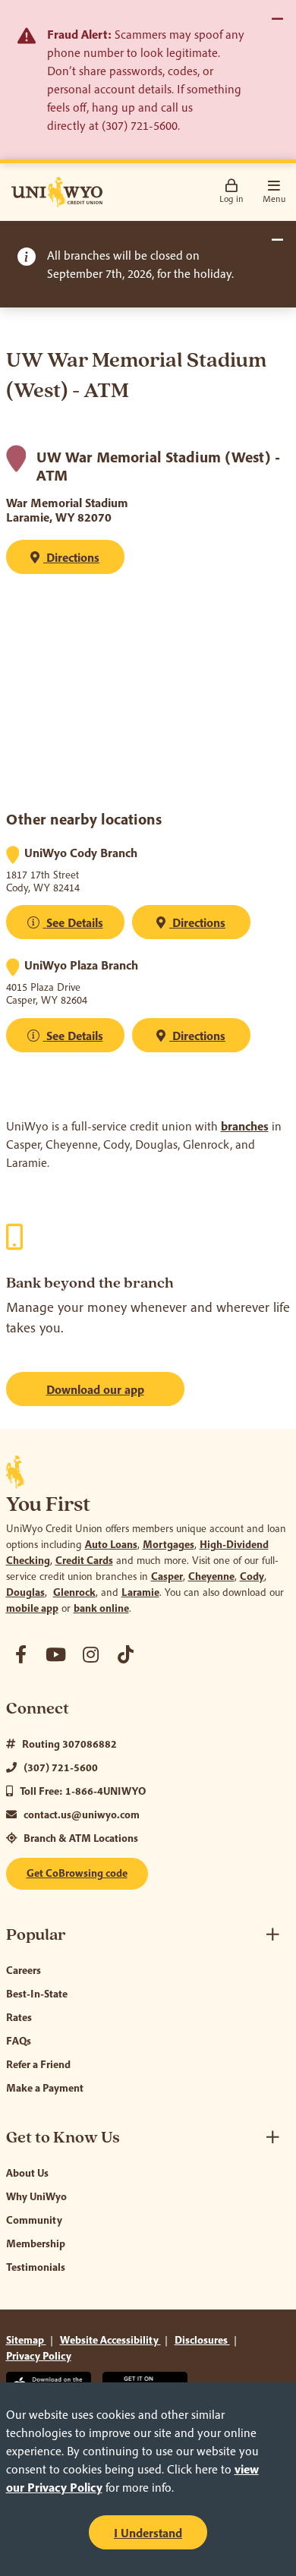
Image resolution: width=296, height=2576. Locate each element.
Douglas (25, 1592)
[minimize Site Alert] (277, 19)
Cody (252, 1576)
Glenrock (74, 1592)
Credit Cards (84, 1560)
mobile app (32, 1608)
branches (245, 1126)
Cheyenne (211, 1576)
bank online (101, 1608)
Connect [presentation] (38, 1709)
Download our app (95, 1389)
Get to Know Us (63, 2138)
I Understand (148, 2533)
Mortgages (168, 1544)
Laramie (140, 1592)
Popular (36, 1935)
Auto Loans (111, 1544)
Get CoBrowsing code (77, 1873)
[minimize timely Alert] (277, 240)
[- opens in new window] (21, 1654)
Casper (167, 1576)
